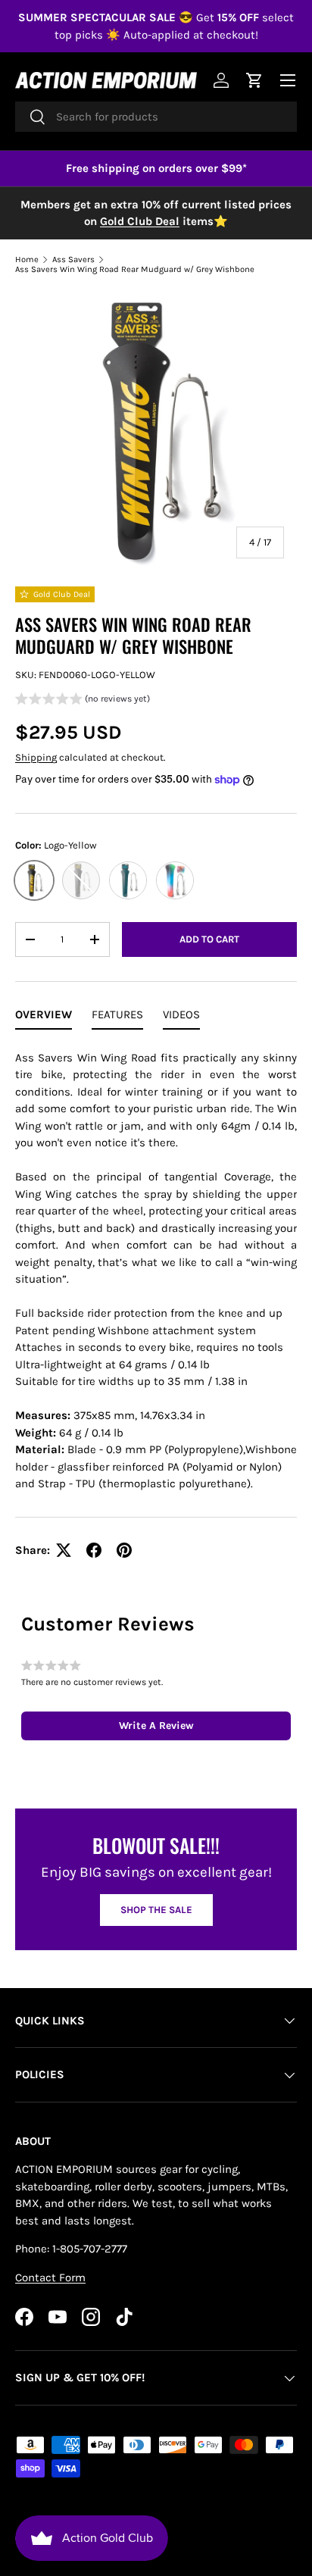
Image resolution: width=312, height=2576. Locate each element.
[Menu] (288, 80)
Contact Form (50, 2277)
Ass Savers (73, 259)
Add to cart (209, 939)
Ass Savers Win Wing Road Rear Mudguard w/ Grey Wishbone (135, 269)
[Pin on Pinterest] (124, 1550)
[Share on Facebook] (94, 1550)
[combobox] (156, 117)
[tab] (44, 1018)
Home (27, 259)
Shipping (36, 757)
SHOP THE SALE (156, 1910)
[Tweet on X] (64, 1550)
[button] (83, 700)
